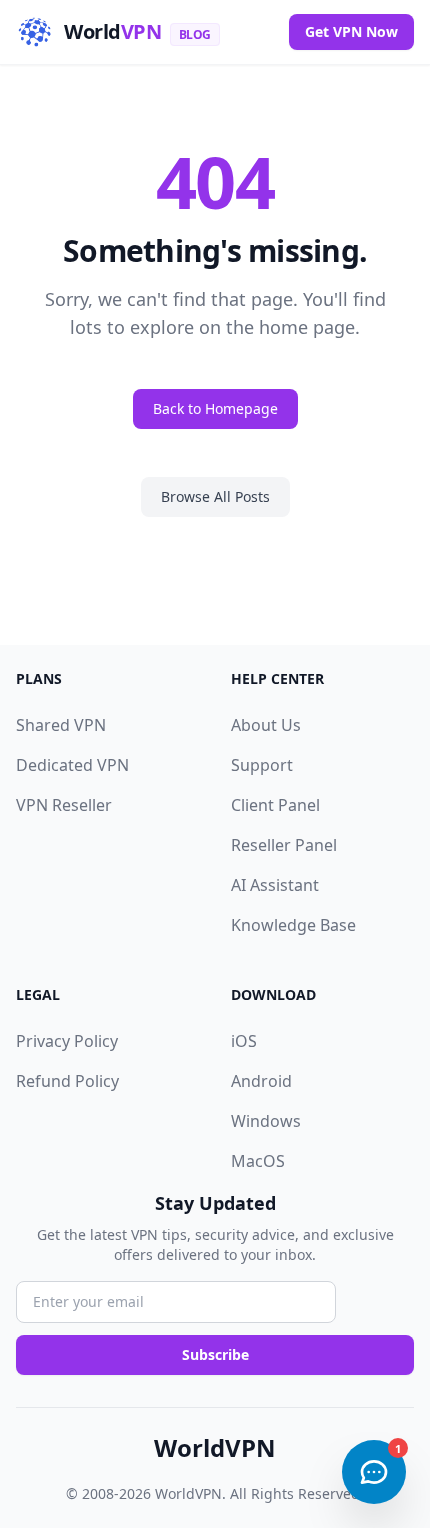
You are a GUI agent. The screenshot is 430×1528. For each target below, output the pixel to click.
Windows (266, 1121)
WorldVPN (215, 1448)
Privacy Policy (67, 1041)
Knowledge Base (293, 925)
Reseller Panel (284, 845)
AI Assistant (275, 885)
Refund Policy (67, 1081)
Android (261, 1081)
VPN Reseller (64, 805)
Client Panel (275, 805)
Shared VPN (61, 725)
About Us (266, 725)
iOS (244, 1041)
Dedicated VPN (72, 765)
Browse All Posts (215, 496)
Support (262, 765)
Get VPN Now (351, 31)
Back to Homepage (215, 408)
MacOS (258, 1161)
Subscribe (215, 1354)
